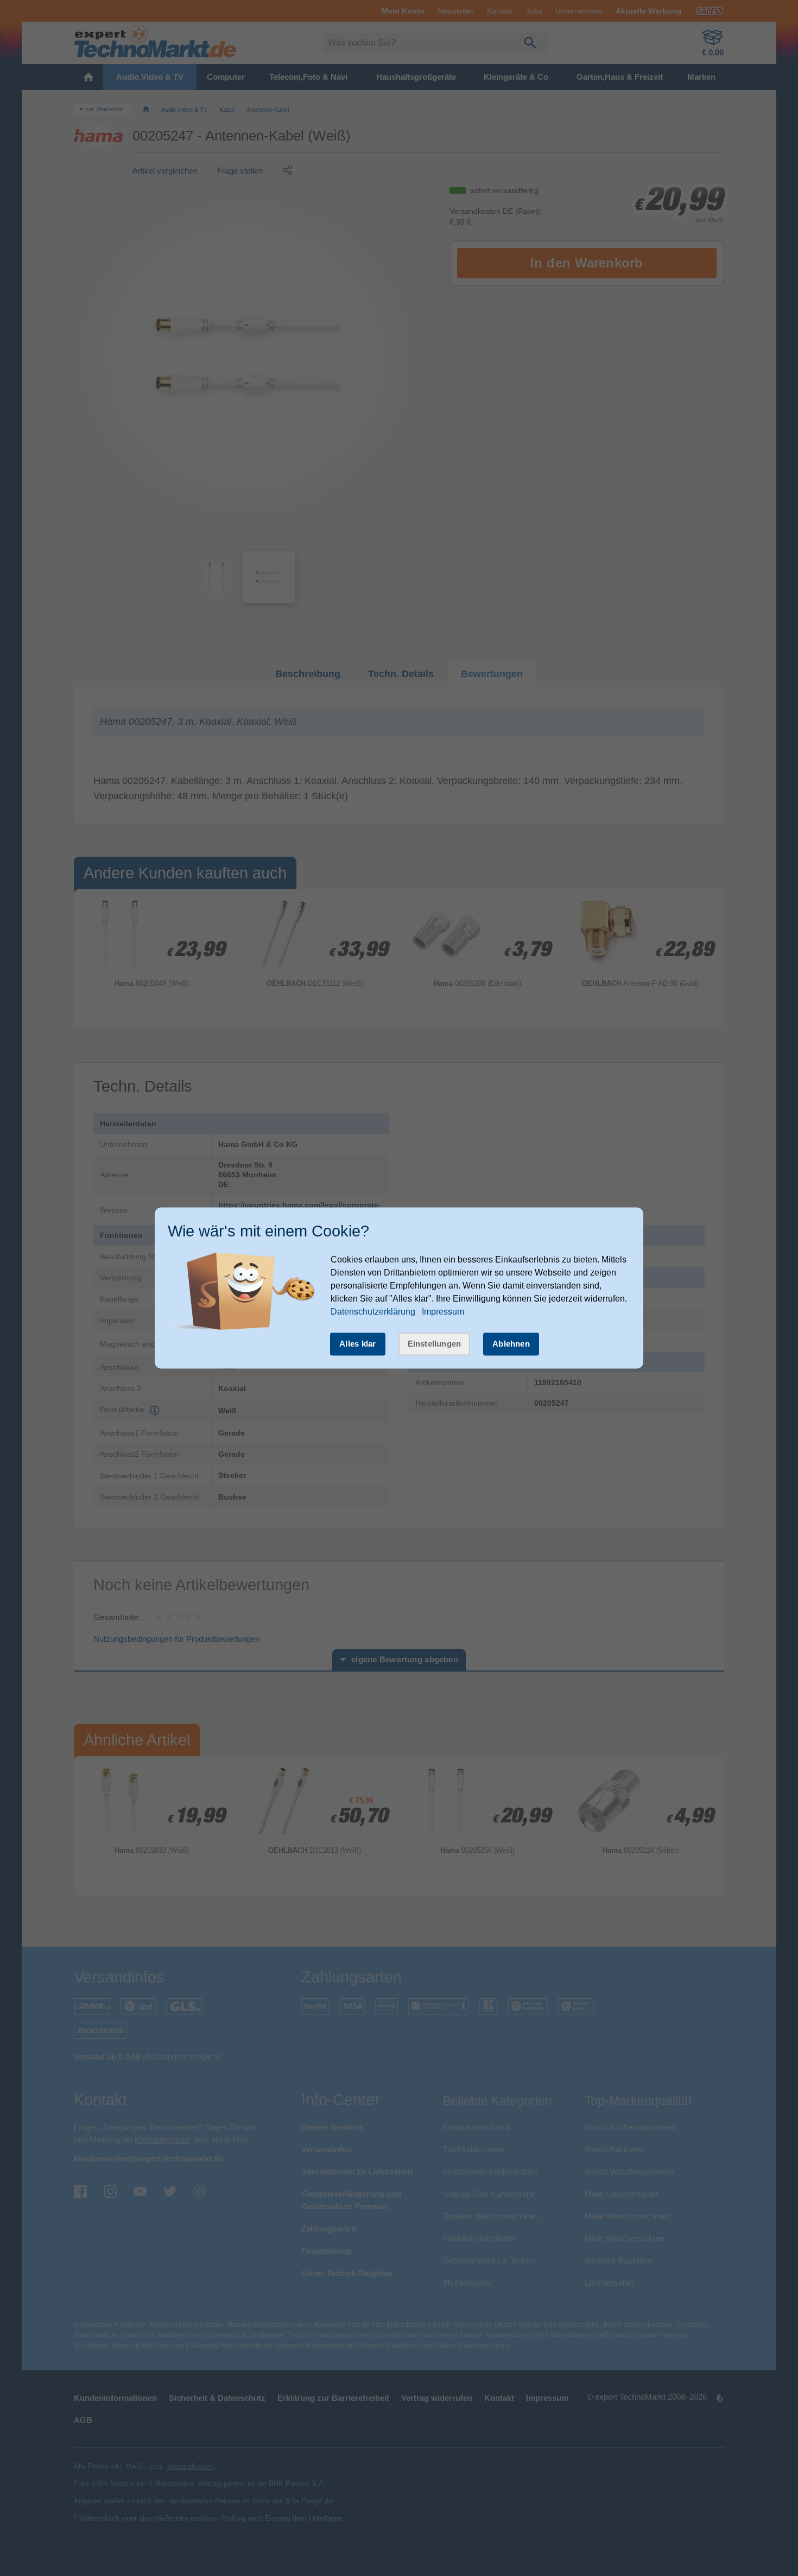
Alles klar (358, 1344)
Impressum (443, 1312)
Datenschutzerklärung (373, 1312)
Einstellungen (435, 1344)
